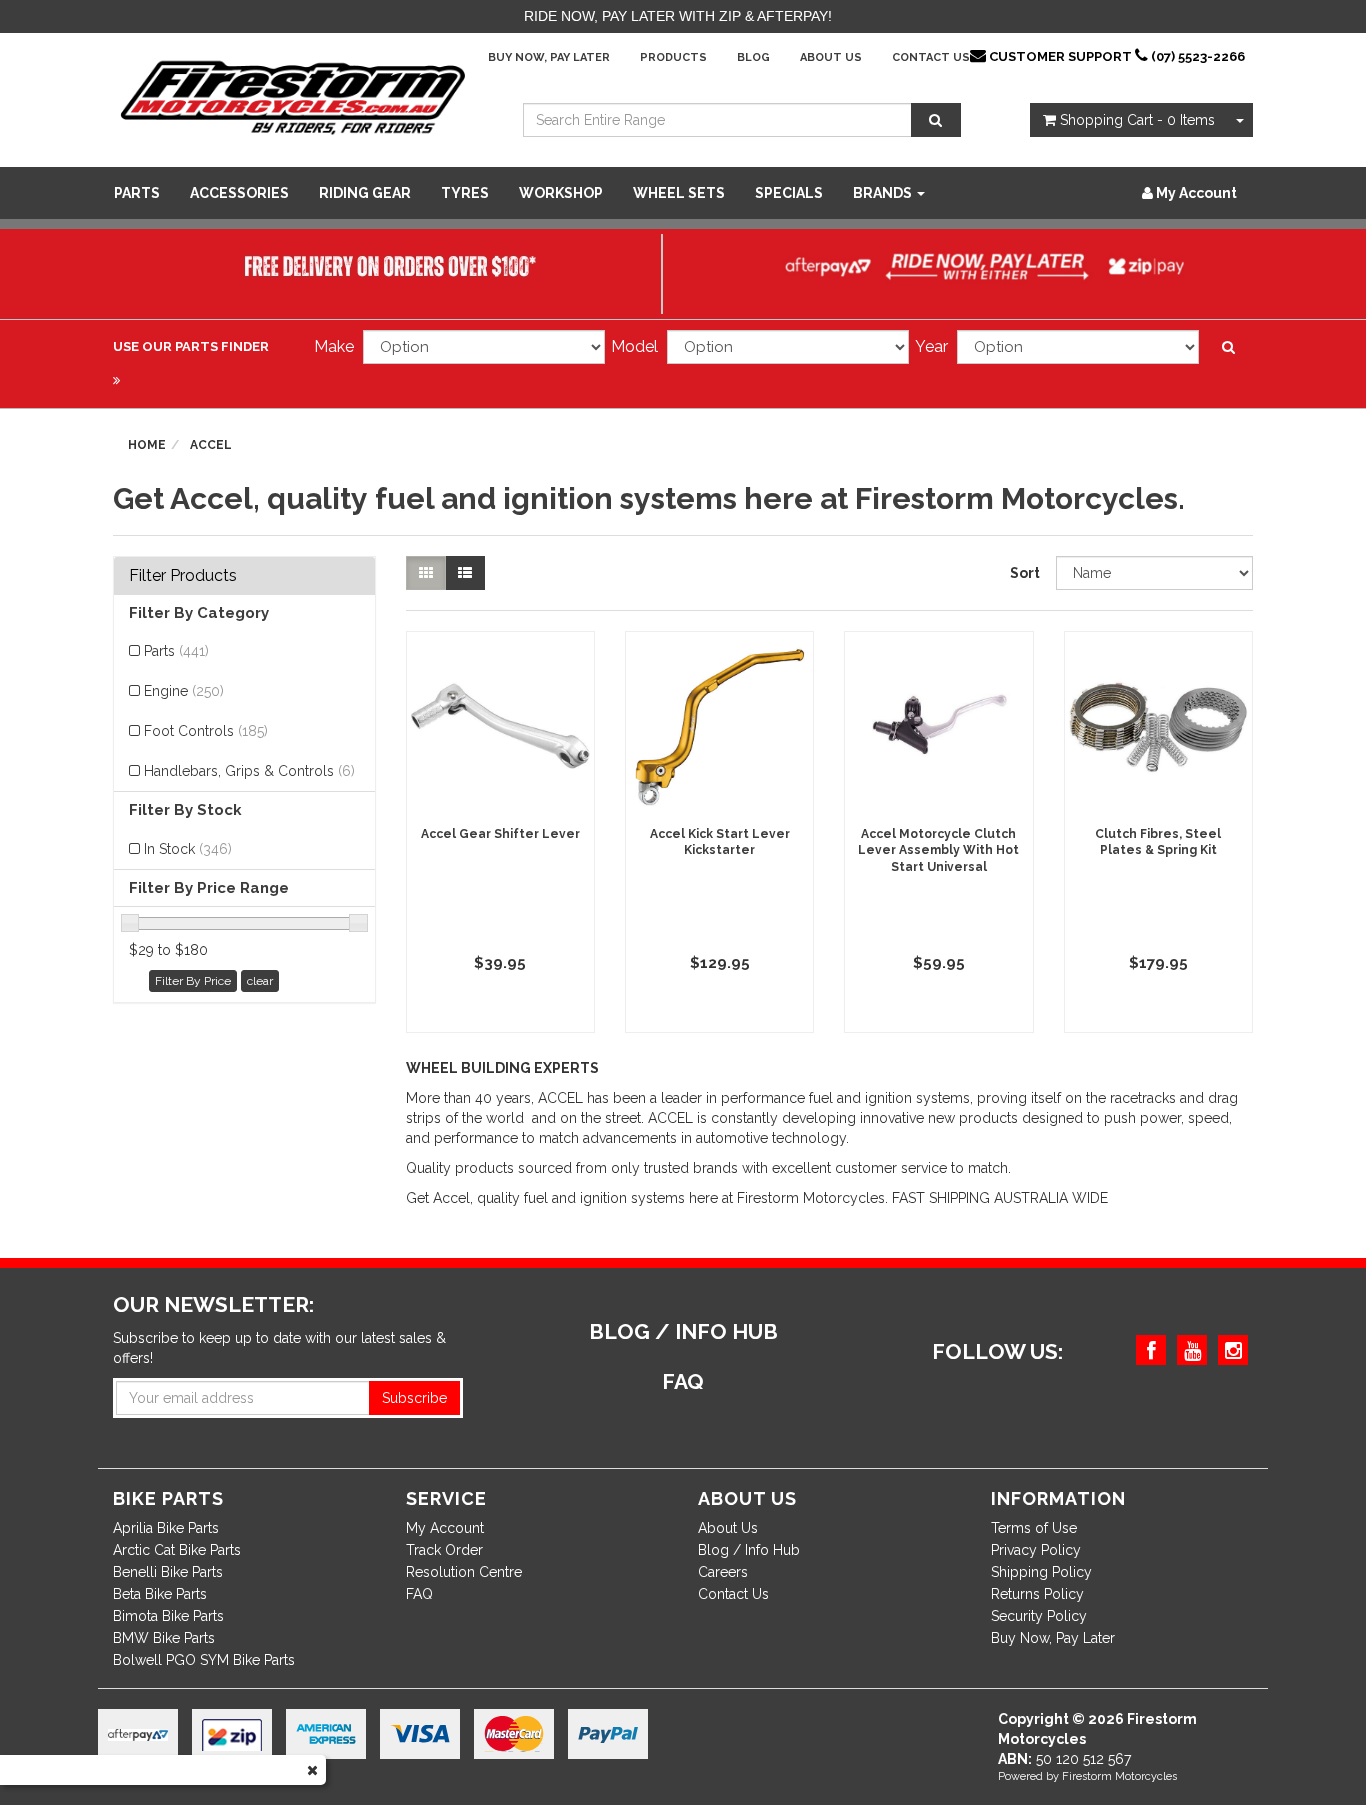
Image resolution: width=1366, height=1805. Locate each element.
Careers (723, 1572)
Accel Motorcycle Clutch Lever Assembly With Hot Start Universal (938, 851)
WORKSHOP (561, 193)
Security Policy (1039, 1616)
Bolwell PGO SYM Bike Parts (204, 1660)
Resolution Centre (464, 1572)
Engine (184, 691)
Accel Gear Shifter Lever (500, 834)
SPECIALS (789, 193)
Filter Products (183, 576)
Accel (211, 445)
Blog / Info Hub (749, 1550)
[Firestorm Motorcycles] (293, 96)
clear (260, 981)
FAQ (419, 1594)
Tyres (465, 193)
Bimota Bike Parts (168, 1616)
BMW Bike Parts (164, 1638)
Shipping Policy (1041, 1572)
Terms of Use (1034, 1528)
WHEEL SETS (679, 193)
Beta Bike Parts (160, 1594)
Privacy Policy (1036, 1550)
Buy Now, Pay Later (549, 57)
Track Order (444, 1550)
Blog (753, 57)
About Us (831, 57)
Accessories (239, 193)
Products (673, 57)
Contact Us (931, 57)
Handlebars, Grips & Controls (249, 771)
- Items (1137, 120)
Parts (137, 193)
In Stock (188, 849)
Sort (1025, 573)
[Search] (936, 120)
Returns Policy (1037, 1594)
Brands (884, 193)
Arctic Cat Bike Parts (177, 1550)
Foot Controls (206, 731)
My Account (445, 1528)
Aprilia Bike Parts (166, 1528)
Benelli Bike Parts (168, 1572)
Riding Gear (365, 193)
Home (147, 445)
